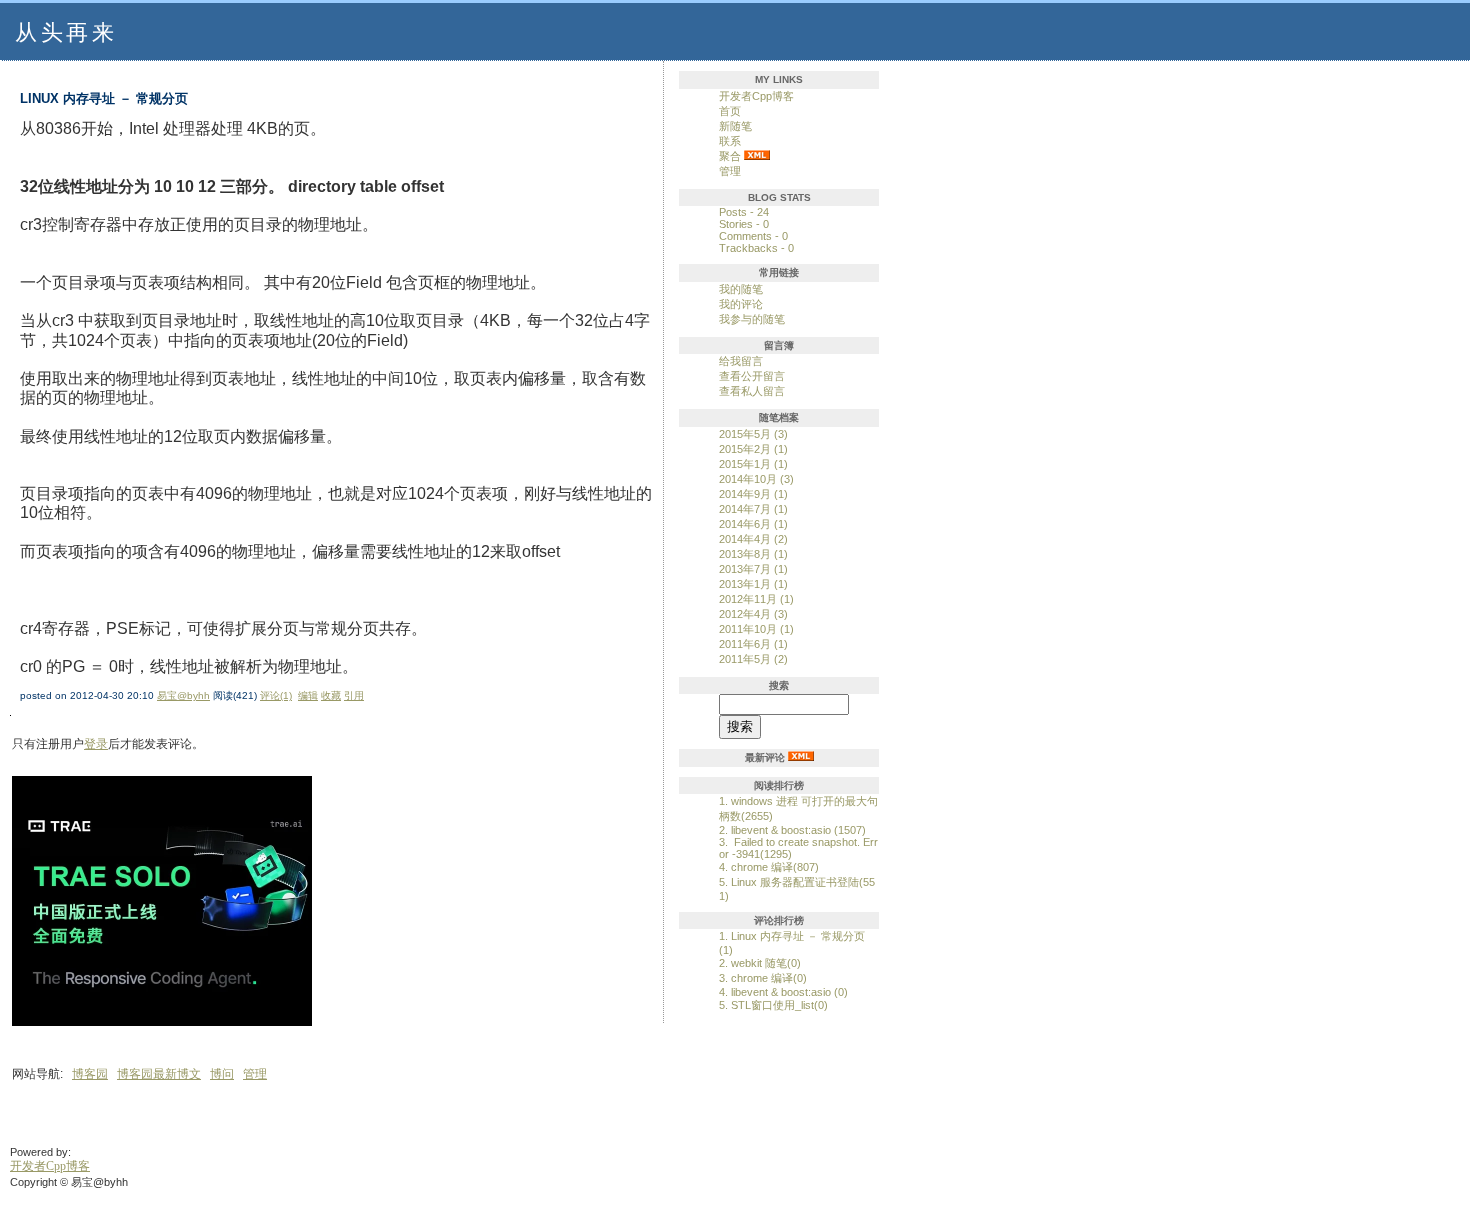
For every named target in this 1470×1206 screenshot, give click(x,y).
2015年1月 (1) (753, 464)
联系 (730, 141)
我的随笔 (741, 289)
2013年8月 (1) (753, 554)
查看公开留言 (752, 376)
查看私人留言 (752, 391)
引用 (354, 695)
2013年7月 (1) (753, 569)
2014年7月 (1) (753, 509)
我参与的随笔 (752, 319)
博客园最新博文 (159, 1074)
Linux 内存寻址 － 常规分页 (104, 98)
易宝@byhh (183, 695)
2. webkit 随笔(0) (760, 963)
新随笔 (735, 126)
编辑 (308, 695)
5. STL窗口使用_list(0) (773, 1005)
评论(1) (276, 695)
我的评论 (741, 304)
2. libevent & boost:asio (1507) (792, 830)
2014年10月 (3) (756, 479)
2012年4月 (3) (753, 614)
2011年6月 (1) (753, 644)
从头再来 (66, 32)
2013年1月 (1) (753, 584)
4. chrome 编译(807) (769, 867)
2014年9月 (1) (753, 494)
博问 (222, 1074)
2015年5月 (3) (753, 434)
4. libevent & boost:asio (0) (783, 992)
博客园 (90, 1074)
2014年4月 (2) (753, 539)
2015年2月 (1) (753, 449)
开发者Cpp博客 (756, 96)
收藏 (331, 695)
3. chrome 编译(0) (763, 978)
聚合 (730, 156)
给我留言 (741, 361)
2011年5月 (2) (753, 659)
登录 (96, 744)
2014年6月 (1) (753, 524)
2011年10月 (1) (756, 629)
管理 (730, 171)
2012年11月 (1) (756, 599)
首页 (730, 111)
